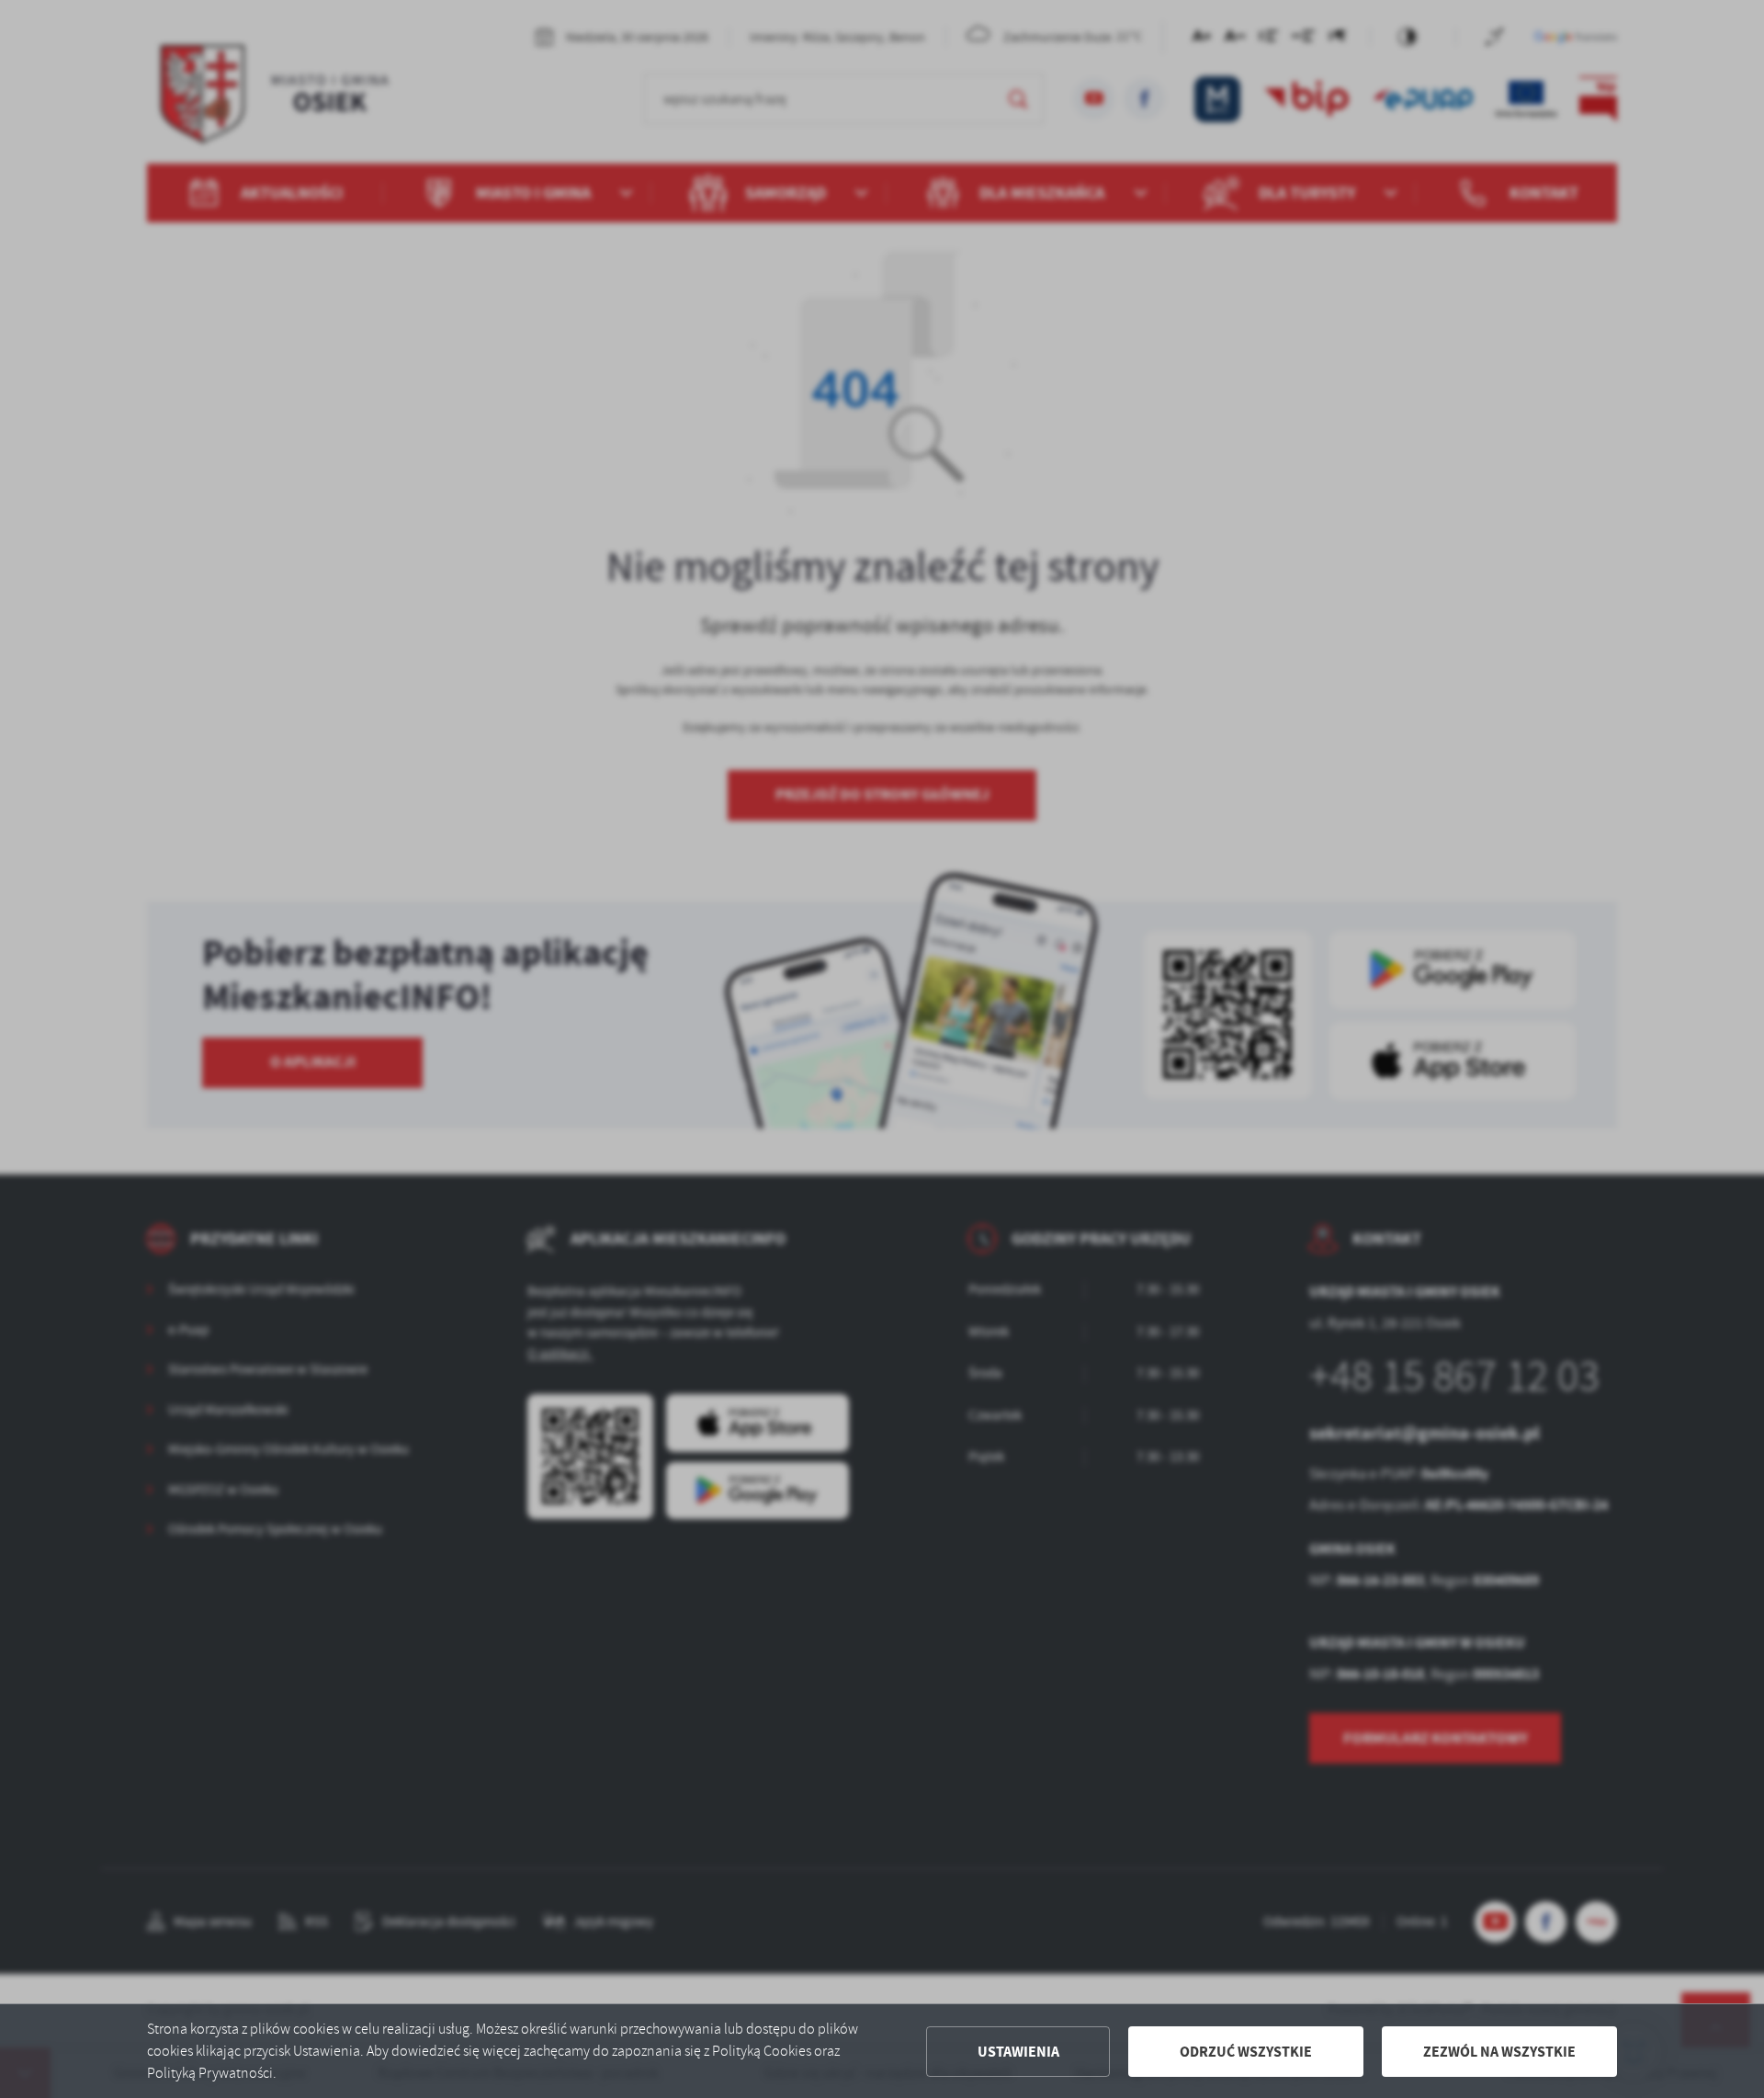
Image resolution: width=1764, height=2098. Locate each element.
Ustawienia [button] (1018, 2052)
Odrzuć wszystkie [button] (1246, 2052)
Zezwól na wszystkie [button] (1499, 2052)
